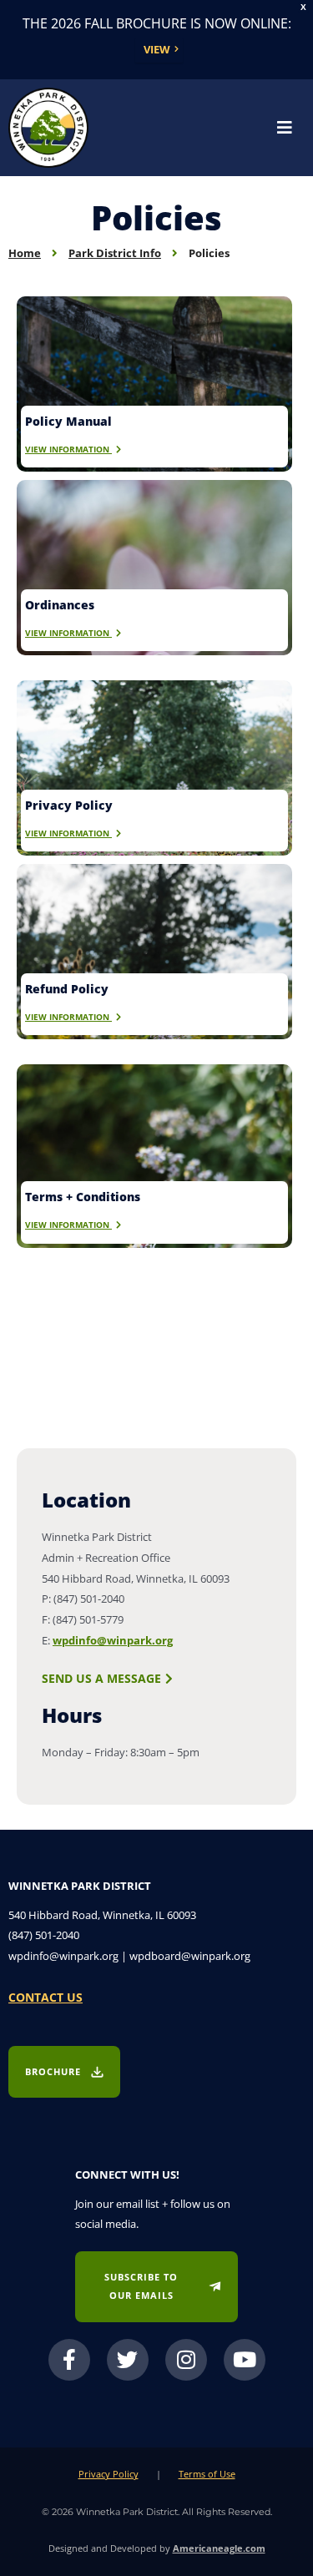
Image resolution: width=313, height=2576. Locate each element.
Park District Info (115, 253)
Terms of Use (207, 2474)
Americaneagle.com (219, 2548)
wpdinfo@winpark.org (113, 1640)
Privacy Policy (109, 2474)
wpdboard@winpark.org (190, 1956)
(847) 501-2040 (44, 1935)
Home (25, 253)
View (157, 49)
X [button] (303, 7)
